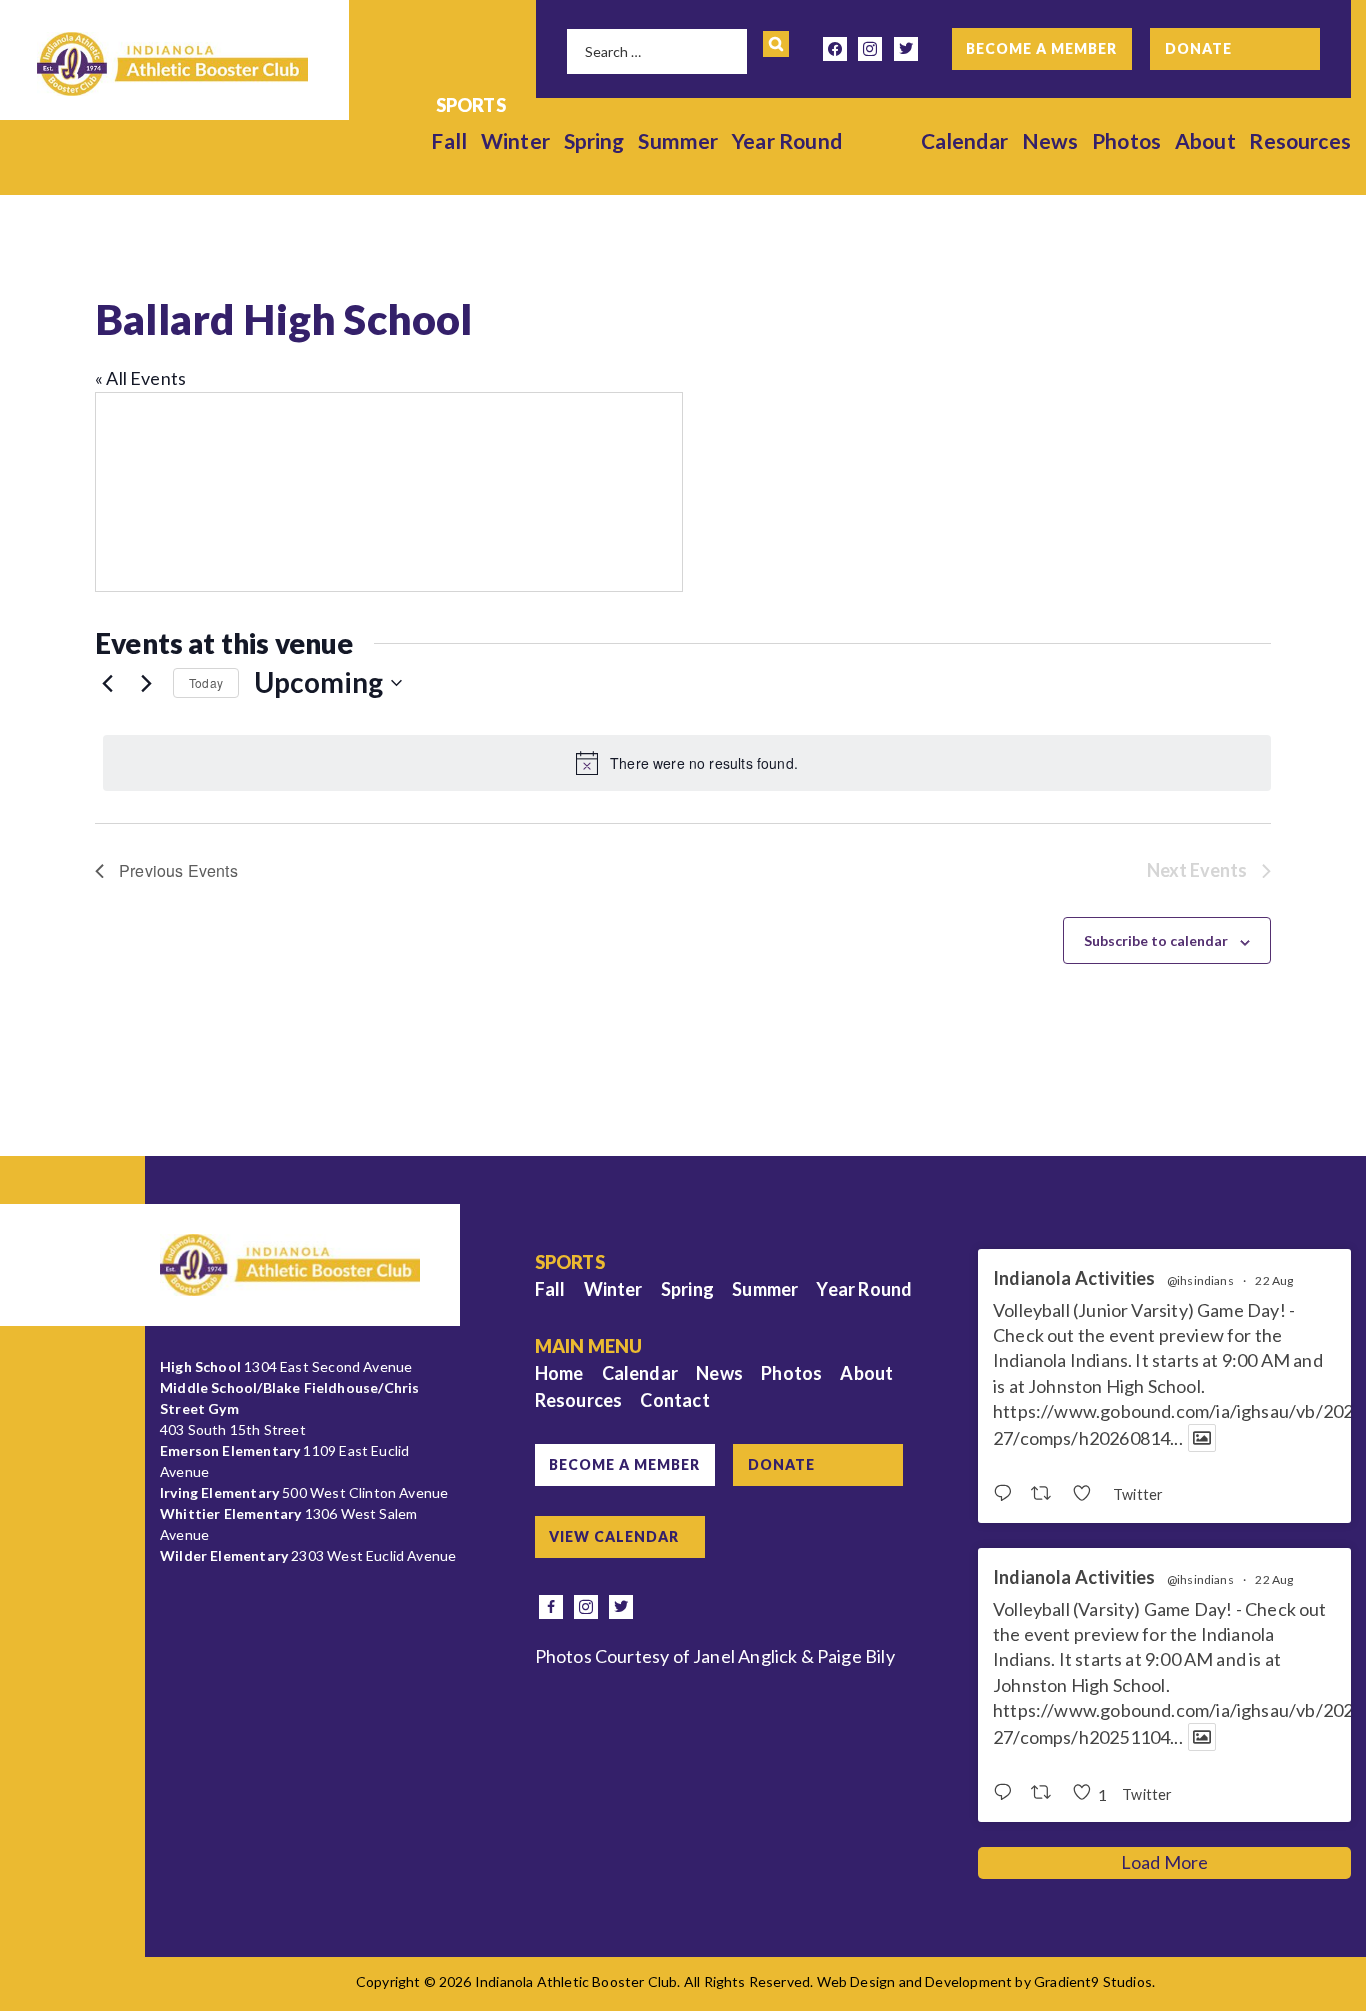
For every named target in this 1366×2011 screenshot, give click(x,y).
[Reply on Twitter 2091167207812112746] (1007, 1793)
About (1205, 140)
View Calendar (614, 1536)
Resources (1300, 140)
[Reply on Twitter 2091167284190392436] (1007, 1494)
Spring (594, 140)
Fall (449, 140)
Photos (1126, 140)
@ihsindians (1200, 1281)
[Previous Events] (107, 683)
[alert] (687, 763)
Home (559, 1373)
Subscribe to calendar (1156, 940)
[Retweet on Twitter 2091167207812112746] (1046, 1793)
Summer (678, 140)
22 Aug (1274, 1280)
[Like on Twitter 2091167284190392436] (1087, 1494)
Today (206, 682)
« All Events (140, 378)
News (1050, 140)
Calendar (964, 140)
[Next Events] (146, 683)
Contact (674, 1400)
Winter (515, 140)
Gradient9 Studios (1093, 1981)
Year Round (787, 140)
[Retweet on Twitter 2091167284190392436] (1046, 1494)
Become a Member (1041, 48)
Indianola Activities (1074, 1278)
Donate (1198, 48)
